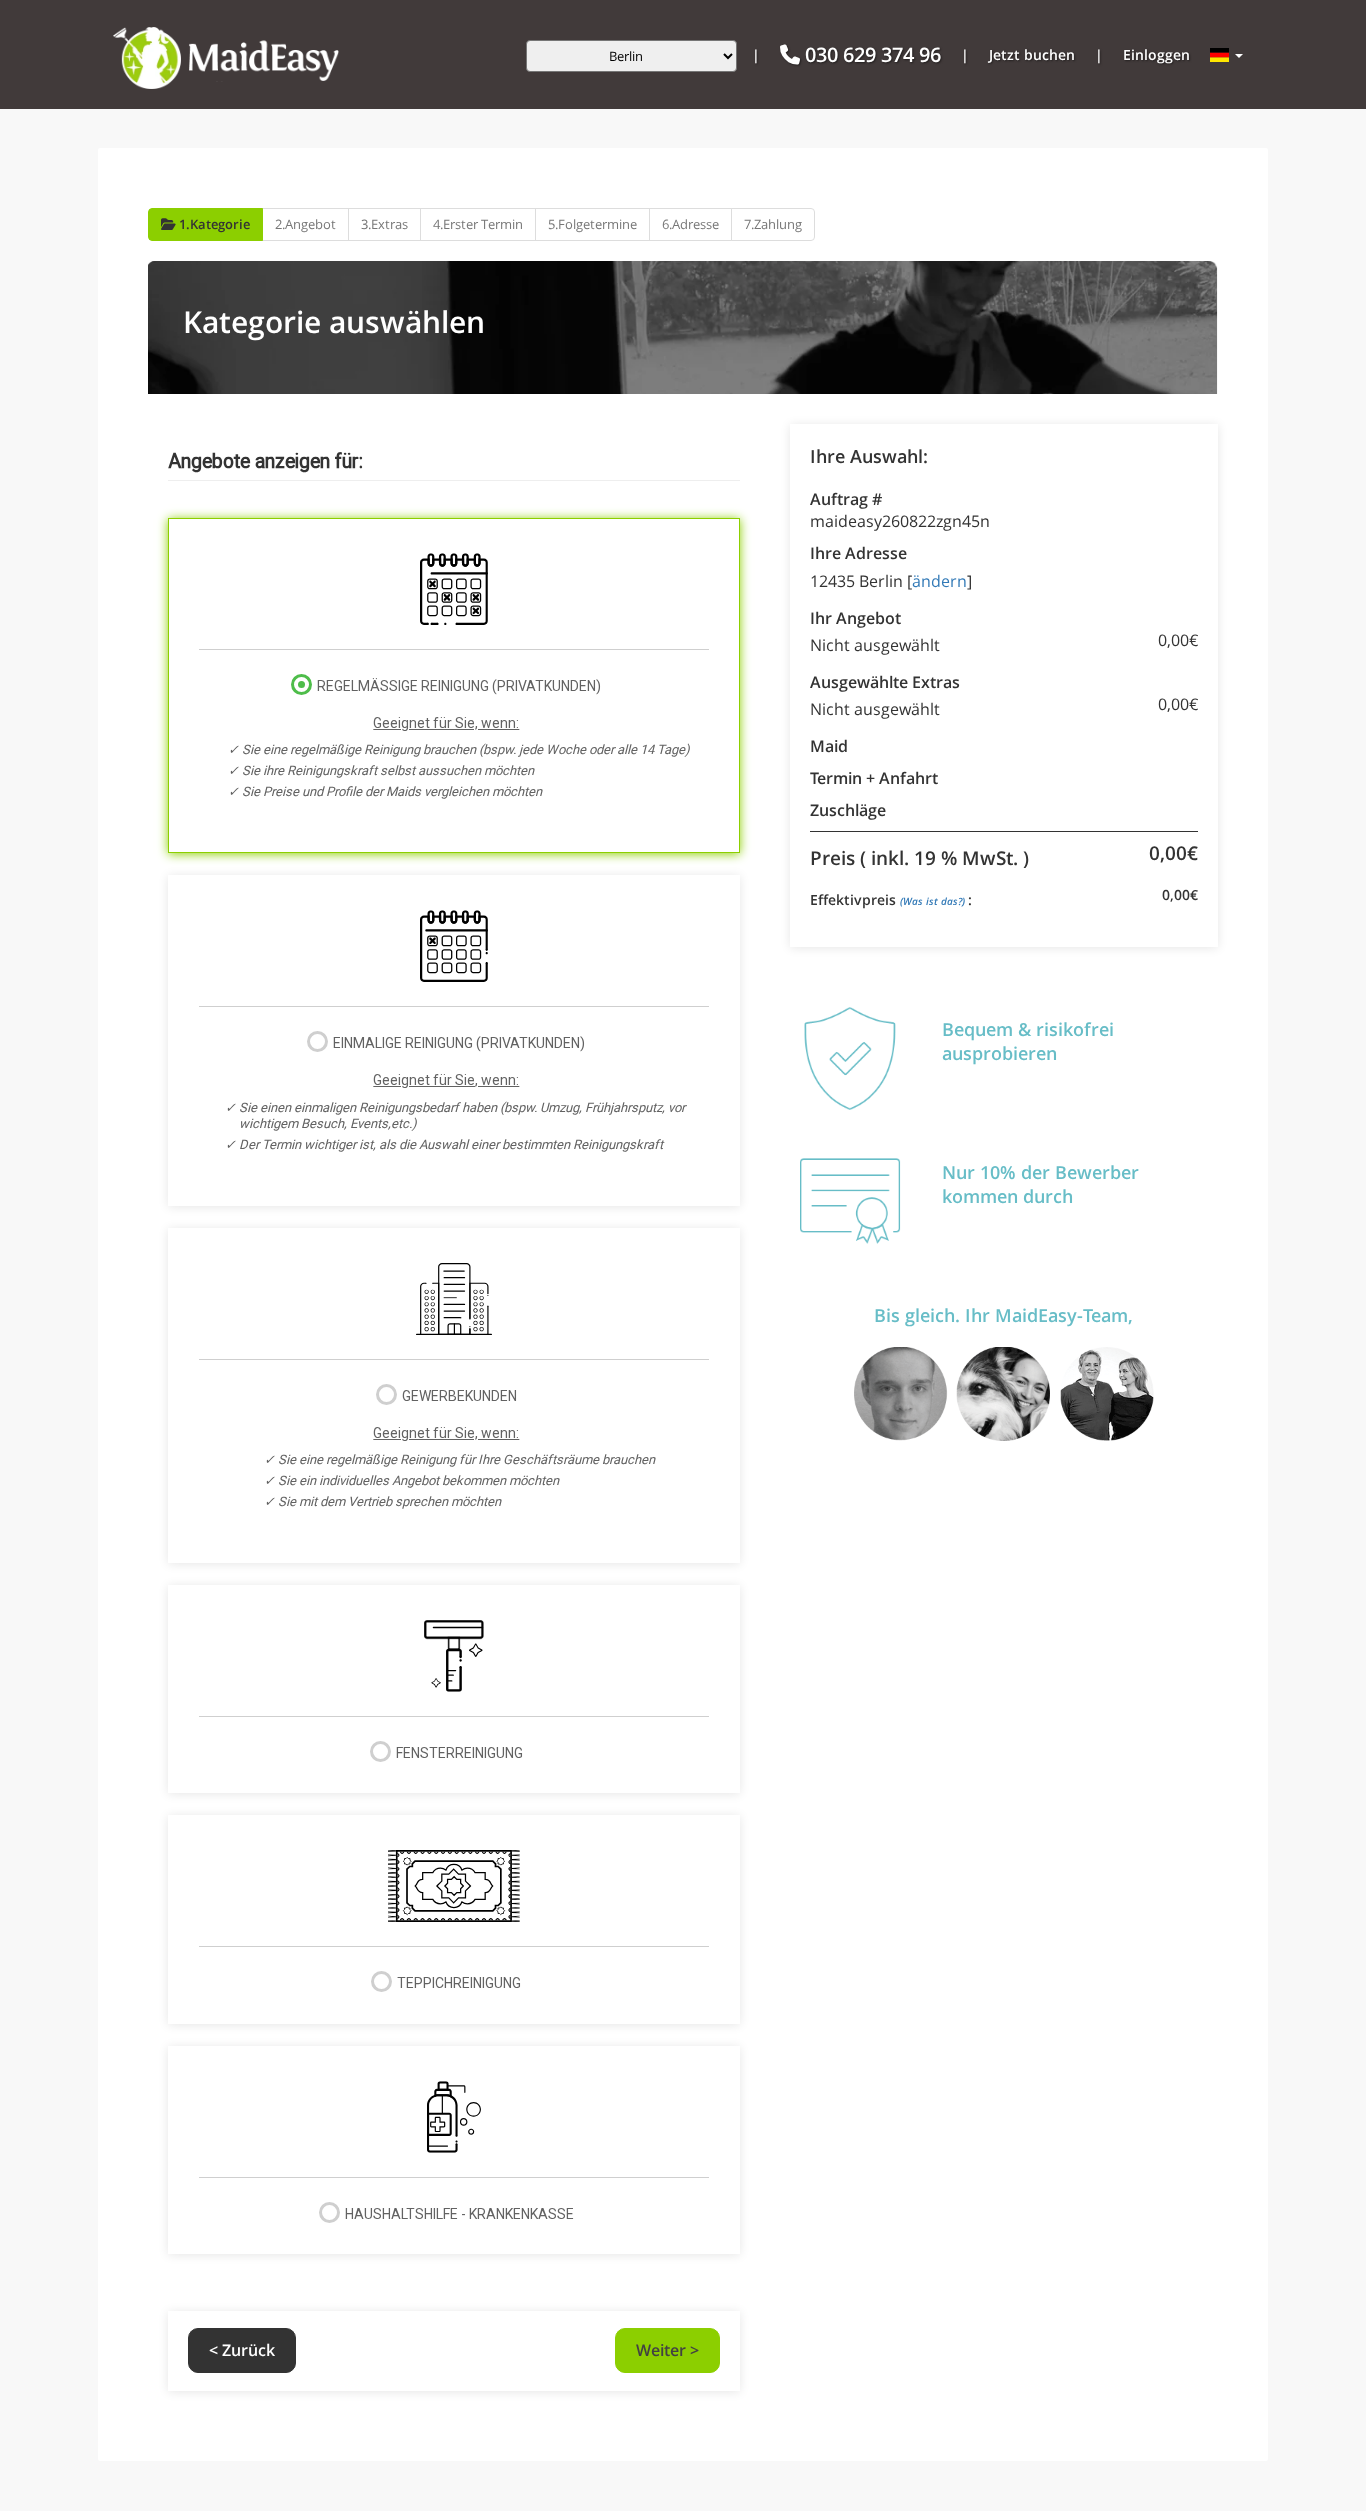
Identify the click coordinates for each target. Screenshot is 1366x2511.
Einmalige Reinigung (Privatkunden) (462, 1093)
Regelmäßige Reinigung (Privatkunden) (466, 738)
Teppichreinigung (457, 1983)
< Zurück (242, 2350)
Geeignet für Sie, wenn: (446, 723)
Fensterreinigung (458, 1753)
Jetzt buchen (1032, 54)
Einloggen (1156, 54)
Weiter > (667, 2350)
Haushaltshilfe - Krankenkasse (458, 2214)
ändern (939, 581)
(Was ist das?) (934, 901)
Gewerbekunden (466, 1448)
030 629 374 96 (870, 54)
